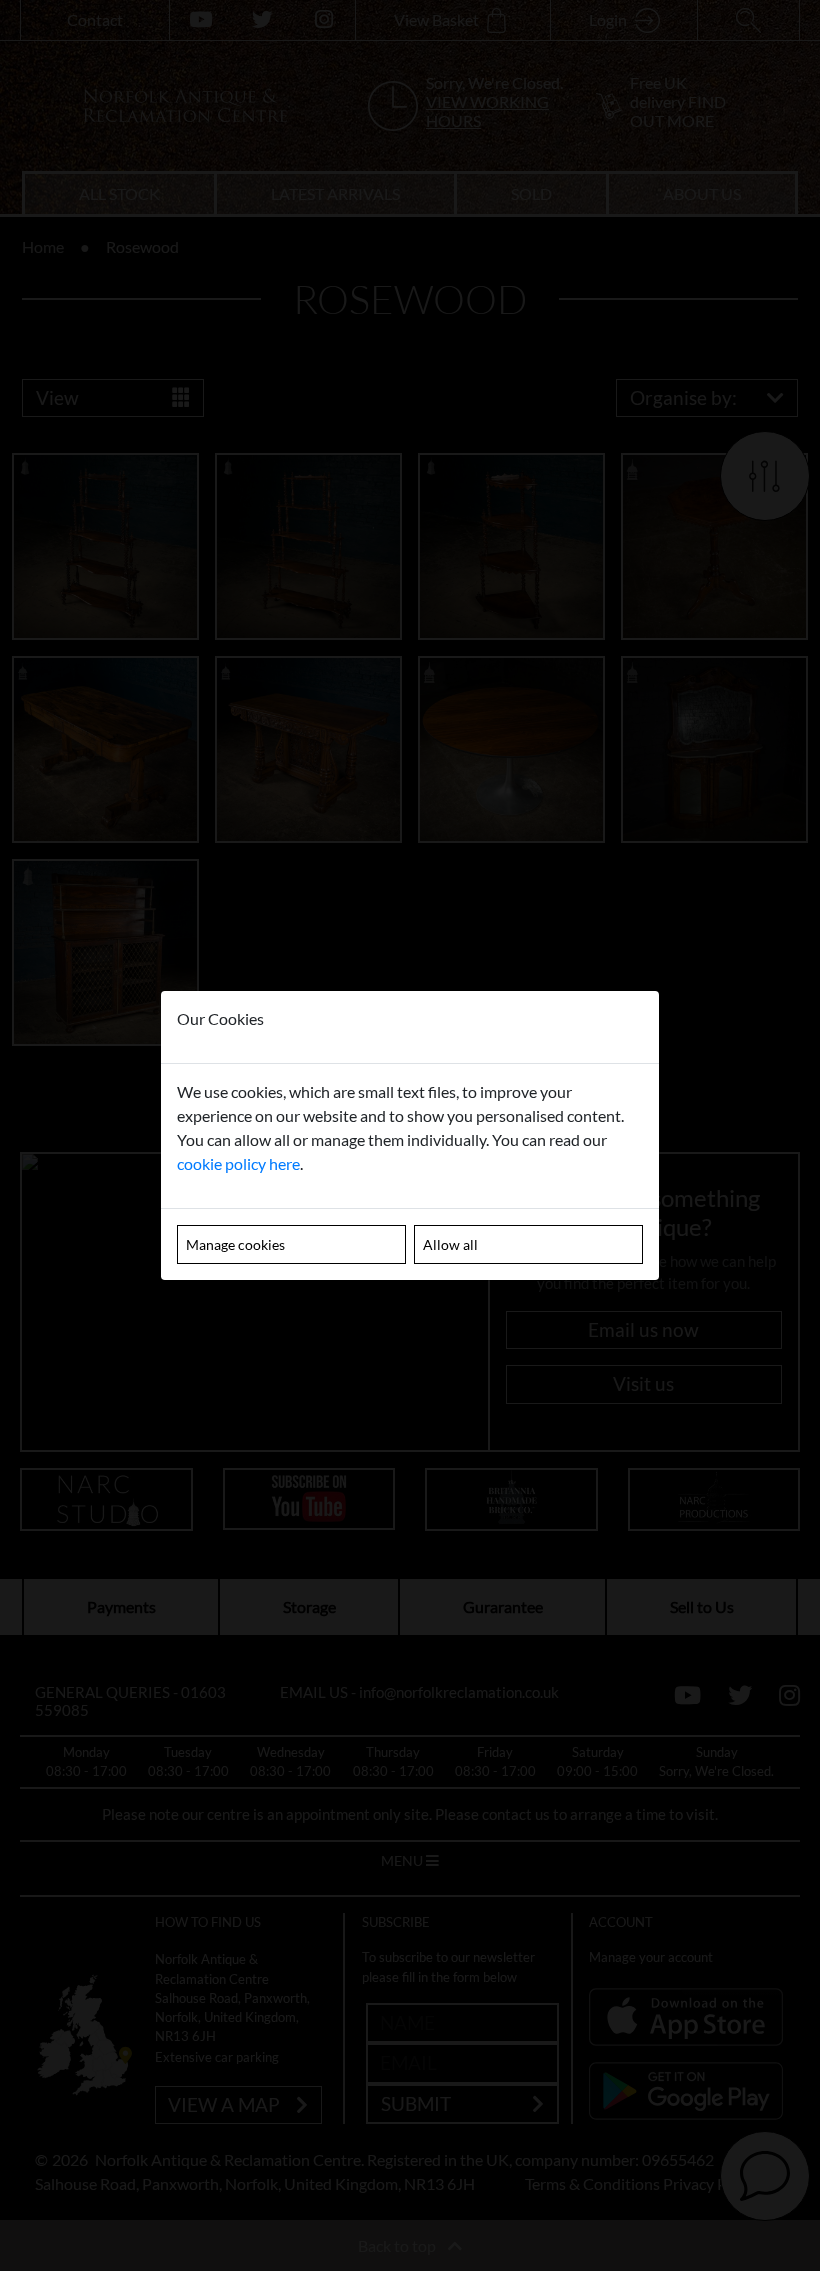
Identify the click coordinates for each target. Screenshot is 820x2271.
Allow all (450, 1244)
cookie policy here (238, 1163)
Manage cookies (235, 1244)
